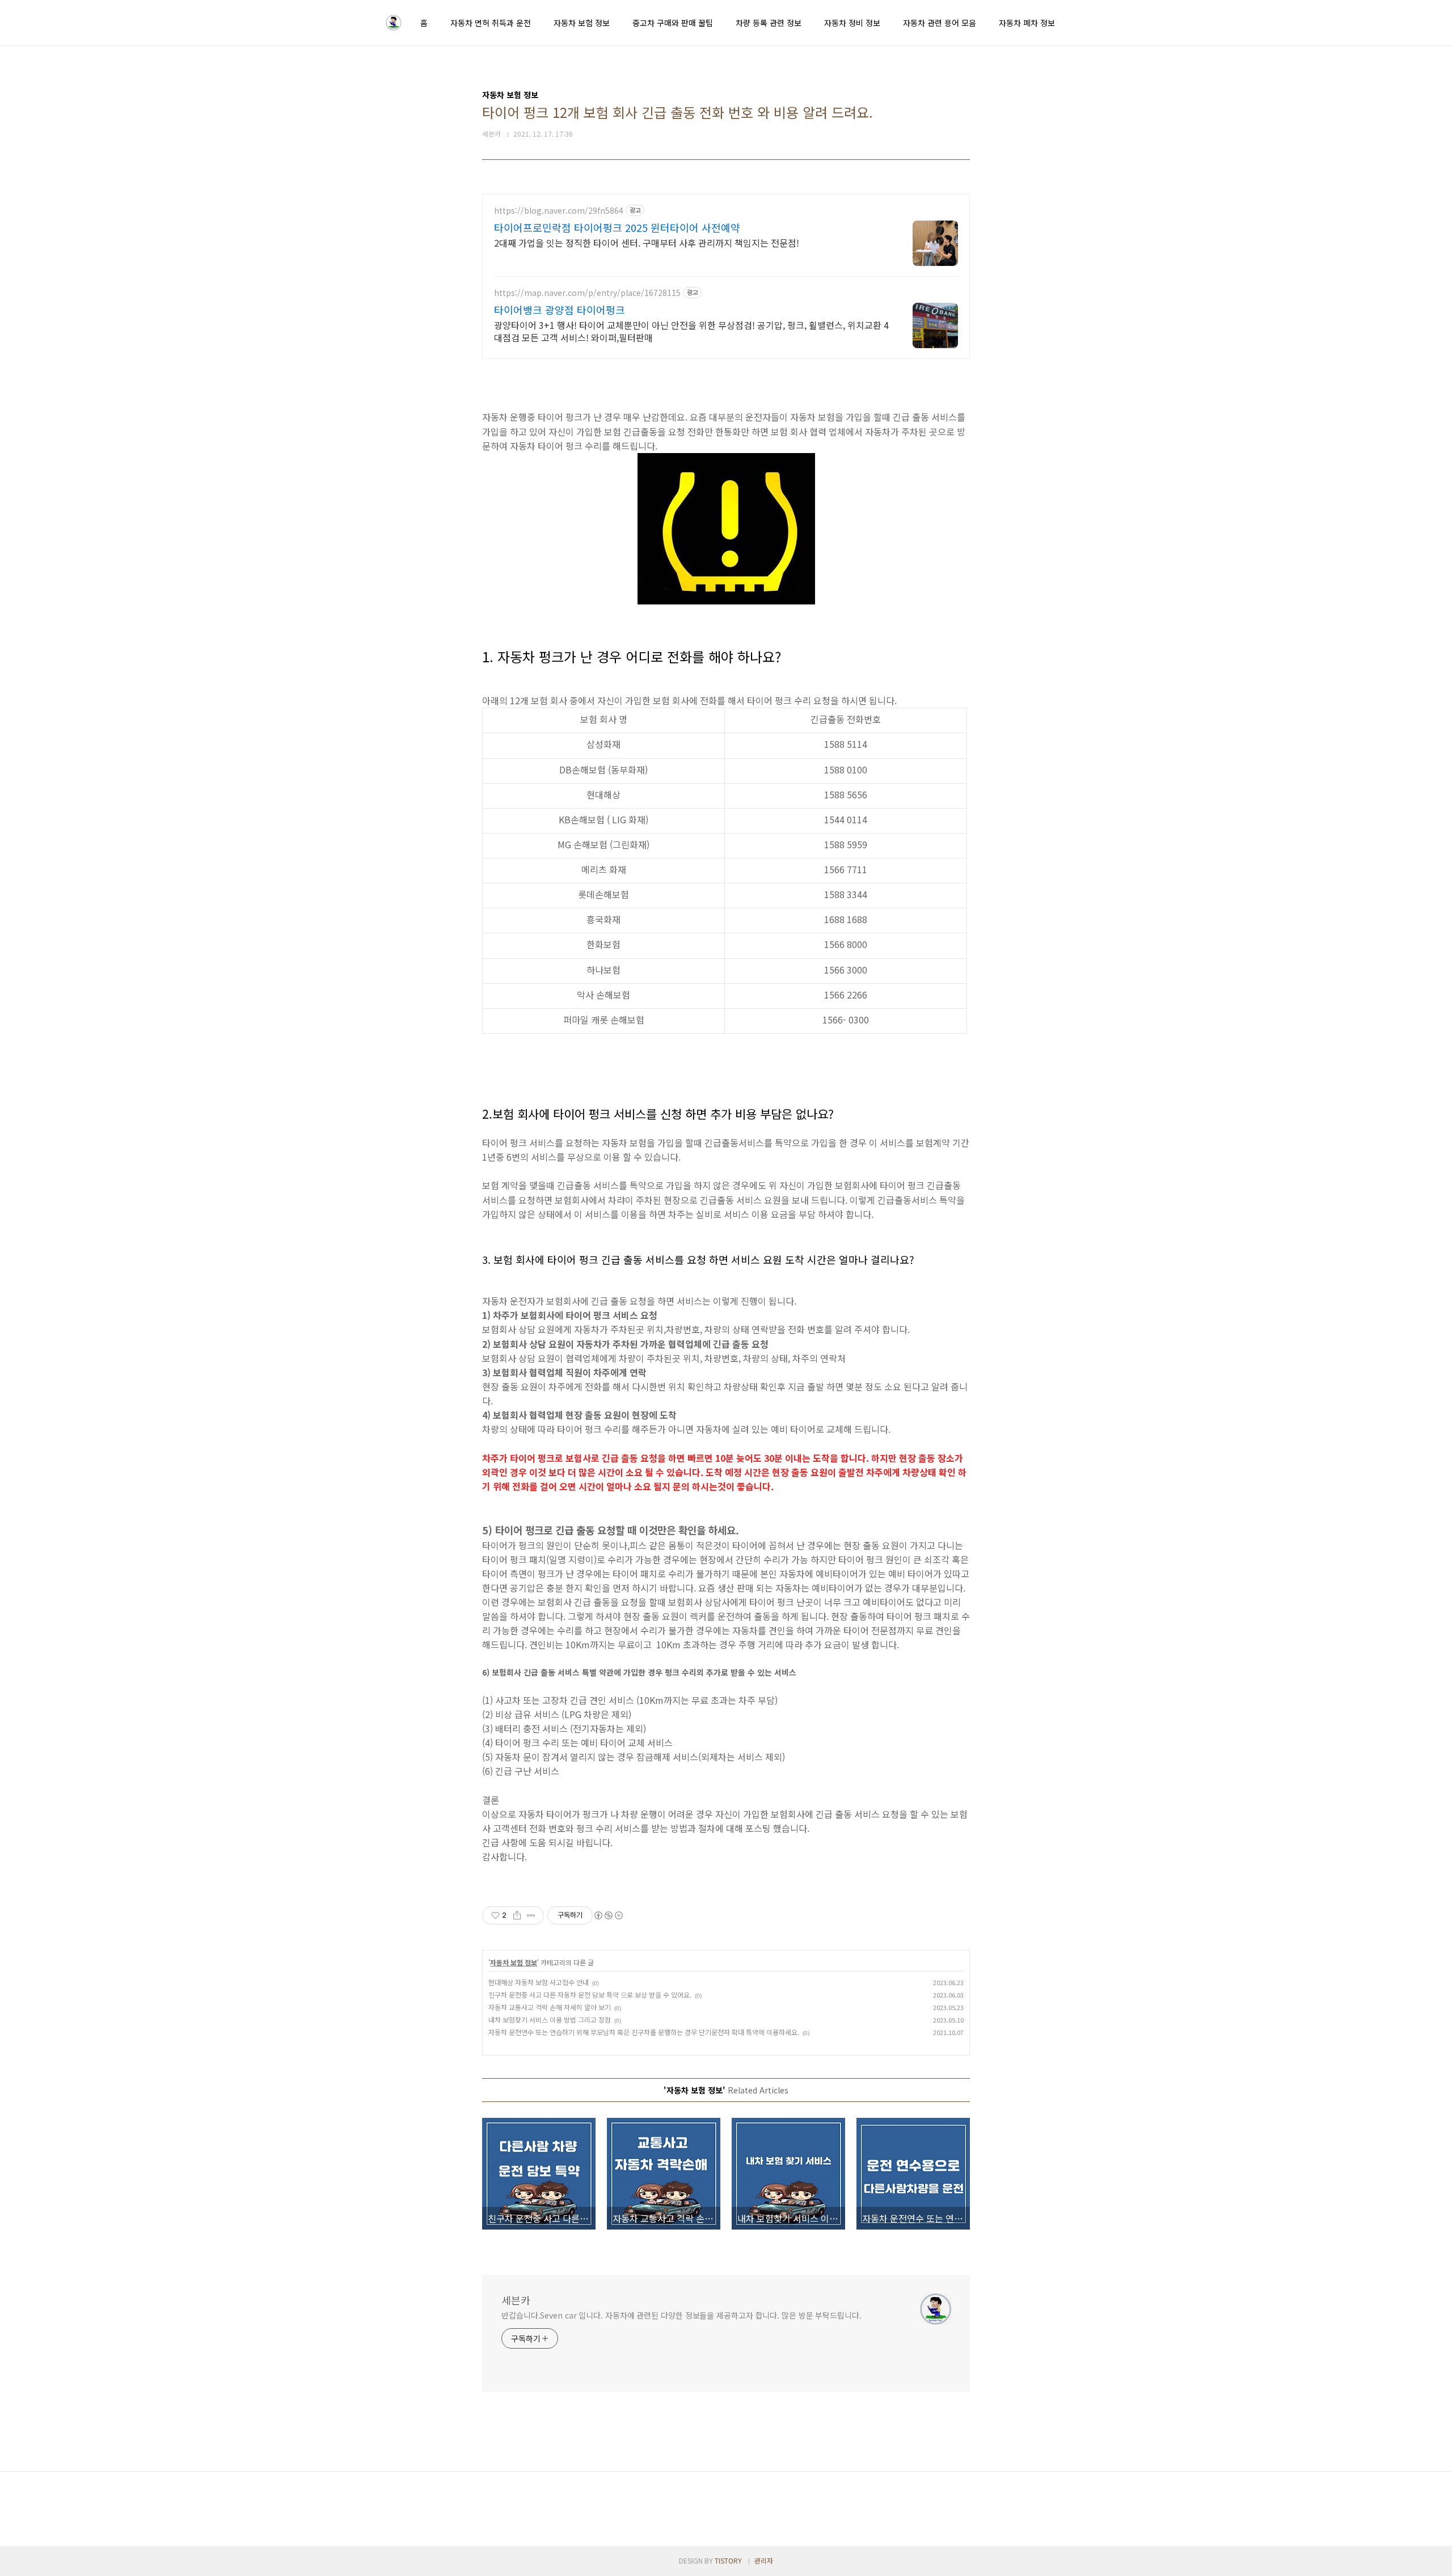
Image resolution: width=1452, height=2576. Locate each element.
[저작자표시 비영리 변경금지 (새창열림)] (608, 1915)
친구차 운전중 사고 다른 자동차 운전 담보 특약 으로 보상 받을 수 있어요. (590, 1995)
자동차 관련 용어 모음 (940, 23)
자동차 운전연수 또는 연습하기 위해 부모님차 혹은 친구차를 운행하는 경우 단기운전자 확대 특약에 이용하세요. (644, 2032)
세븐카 (516, 2300)
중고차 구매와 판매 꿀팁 (673, 23)
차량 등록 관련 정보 (769, 23)
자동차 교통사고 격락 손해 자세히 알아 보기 (550, 2007)
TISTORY (728, 2560)
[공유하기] (517, 1915)
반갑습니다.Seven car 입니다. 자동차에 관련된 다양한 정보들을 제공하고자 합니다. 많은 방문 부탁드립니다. (681, 2315)
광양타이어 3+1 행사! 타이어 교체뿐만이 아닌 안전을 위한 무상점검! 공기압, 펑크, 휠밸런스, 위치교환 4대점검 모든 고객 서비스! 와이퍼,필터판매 (691, 331)
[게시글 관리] (531, 1915)
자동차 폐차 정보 (1027, 23)
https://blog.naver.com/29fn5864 (559, 211)
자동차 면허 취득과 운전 (491, 23)
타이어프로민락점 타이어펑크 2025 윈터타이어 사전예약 (617, 227)
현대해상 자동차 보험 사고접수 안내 (539, 1982)
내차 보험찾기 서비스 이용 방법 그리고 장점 (550, 2019)
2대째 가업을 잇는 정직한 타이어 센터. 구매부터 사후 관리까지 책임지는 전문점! (647, 242)
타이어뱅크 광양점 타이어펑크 (560, 310)
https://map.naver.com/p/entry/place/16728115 (587, 293)
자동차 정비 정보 (852, 23)
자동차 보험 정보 (582, 23)
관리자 (764, 2560)
